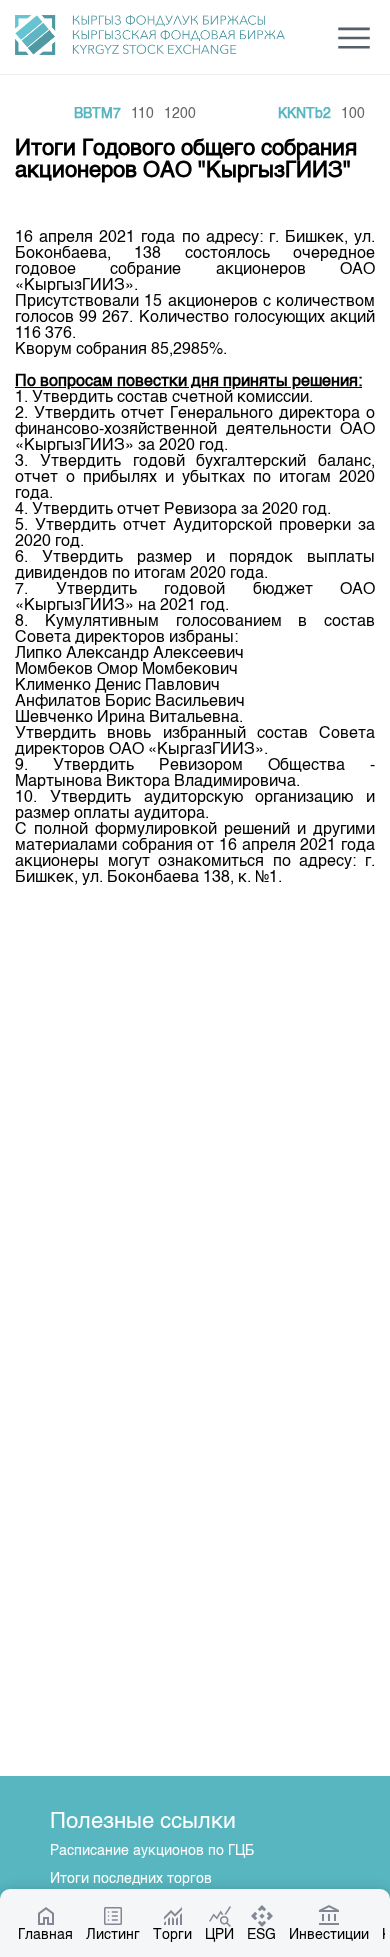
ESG (261, 1935)
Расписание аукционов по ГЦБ (152, 1851)
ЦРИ (219, 1935)
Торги (172, 1935)
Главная (45, 1935)
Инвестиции (329, 1935)
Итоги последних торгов (131, 1879)
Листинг (113, 1935)
